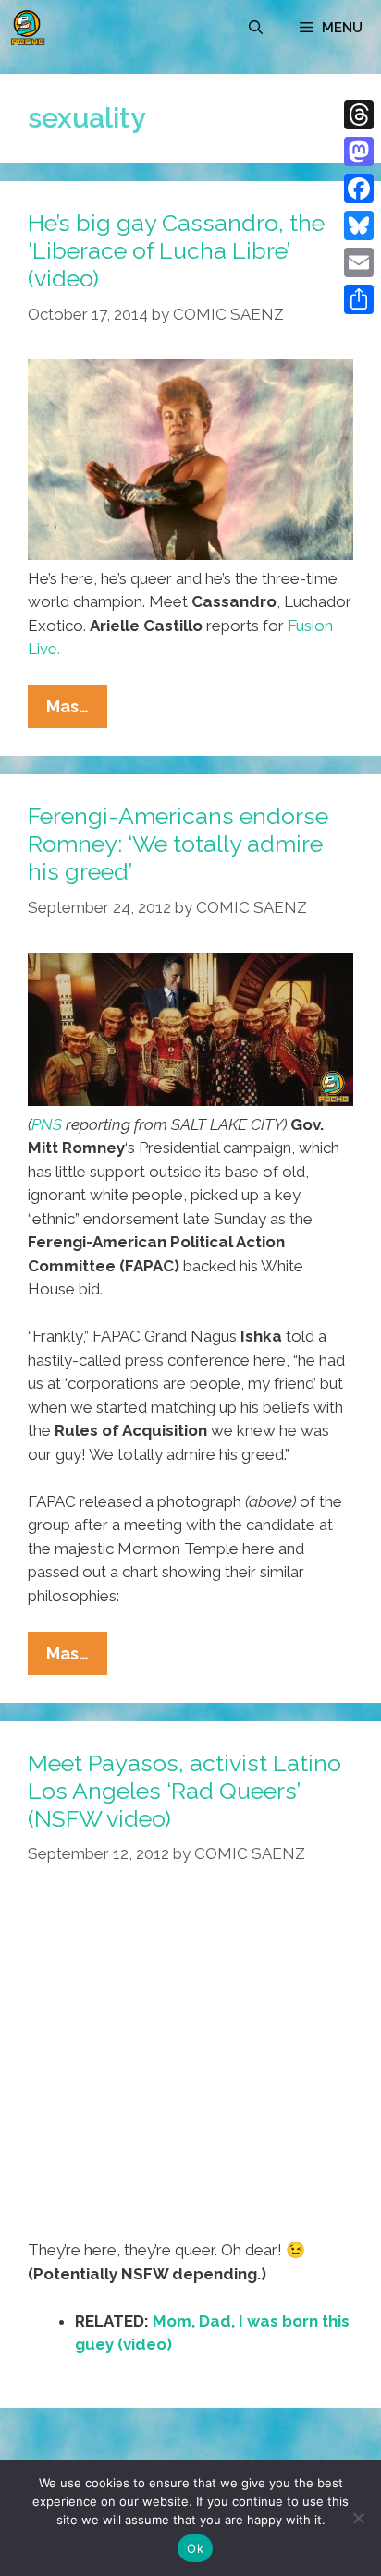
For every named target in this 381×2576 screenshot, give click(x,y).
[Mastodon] (359, 152)
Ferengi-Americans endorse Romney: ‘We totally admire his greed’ (178, 844)
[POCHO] (28, 28)
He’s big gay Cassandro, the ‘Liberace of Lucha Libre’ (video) (176, 250)
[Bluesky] (359, 225)
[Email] (359, 262)
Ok (195, 2548)
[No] (358, 2518)
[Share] (359, 299)
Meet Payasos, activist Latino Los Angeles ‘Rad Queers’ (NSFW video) (184, 1791)
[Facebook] (359, 188)
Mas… (77, 712)
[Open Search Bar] (256, 28)
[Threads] (359, 115)
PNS (47, 1124)
